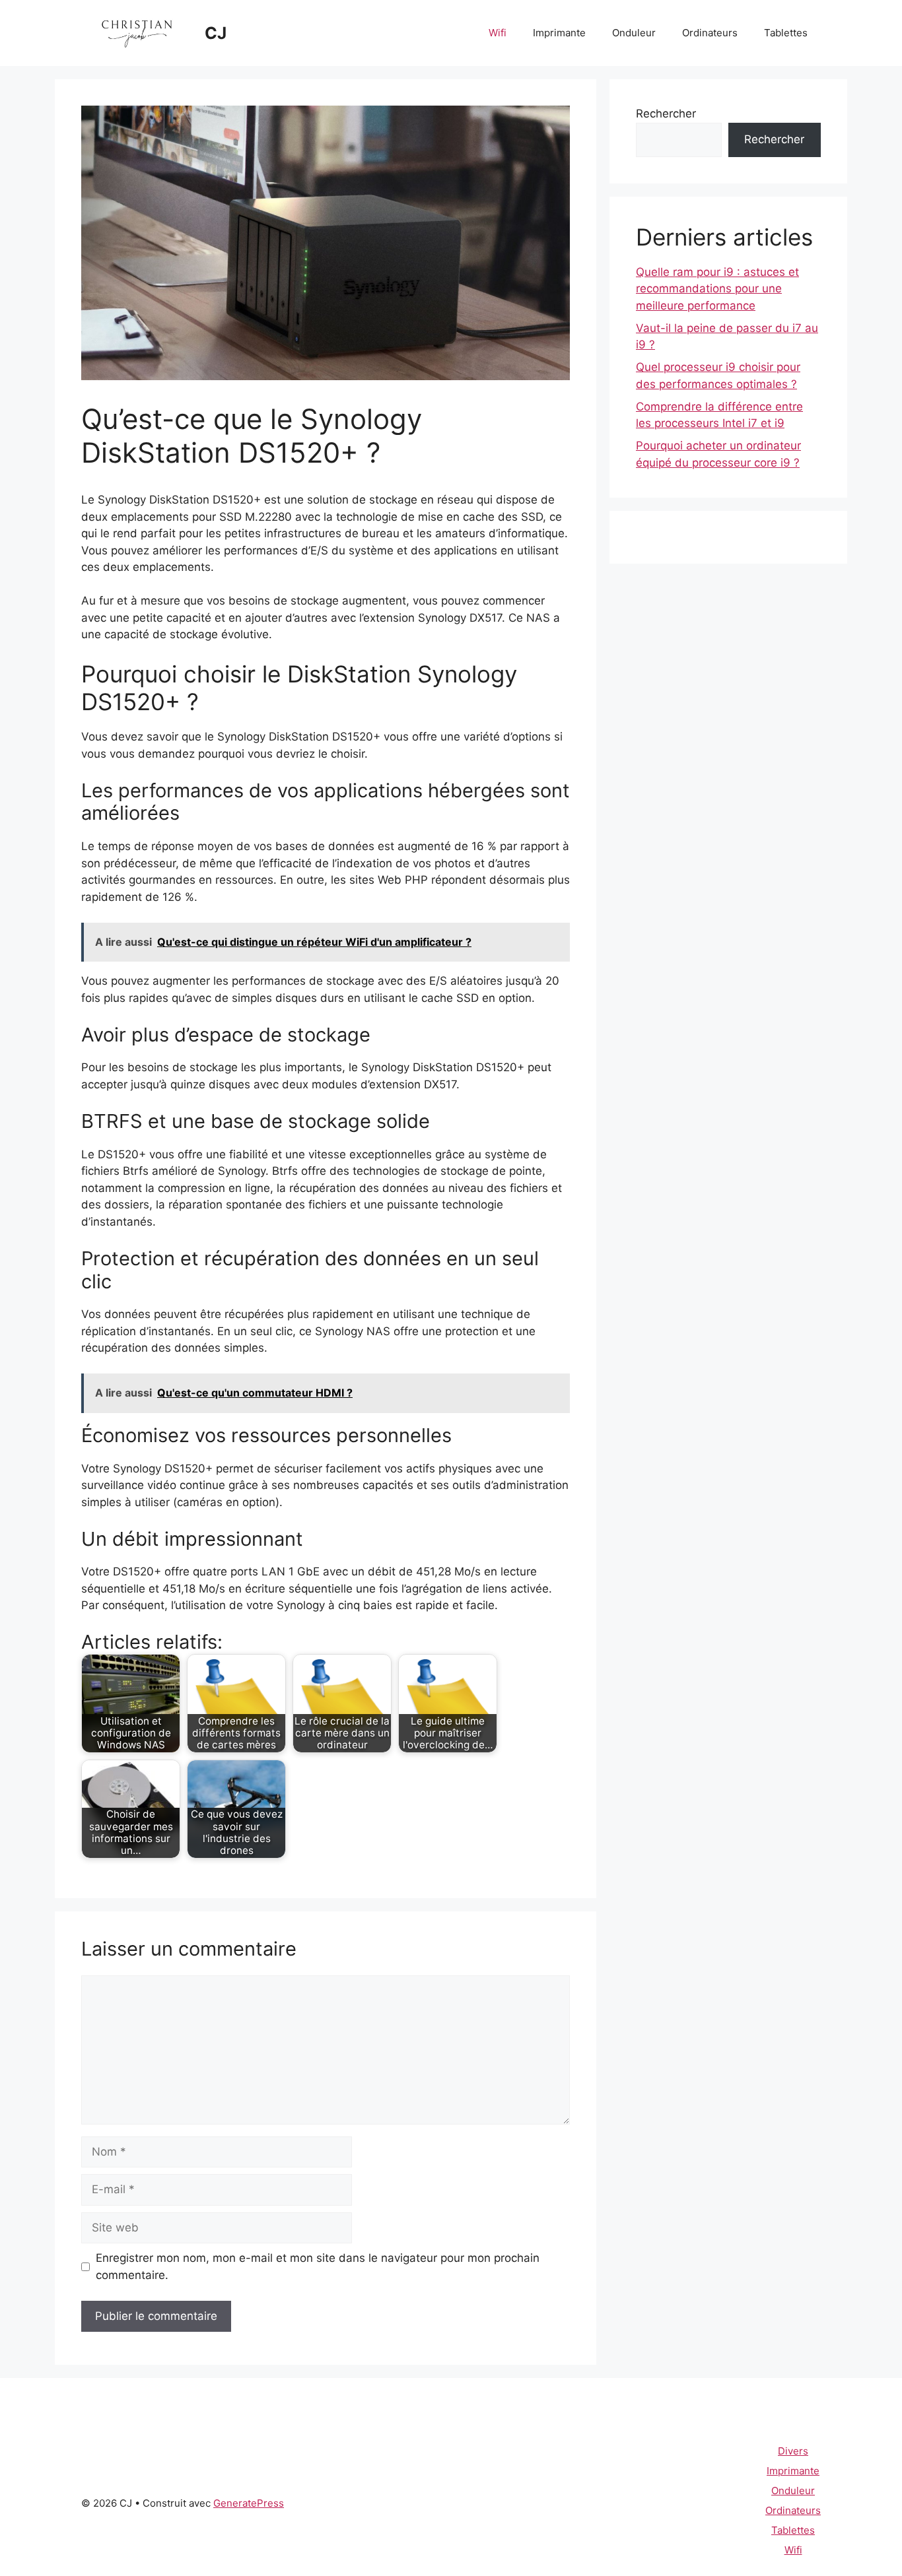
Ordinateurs (710, 33)
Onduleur (634, 33)
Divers (793, 2451)
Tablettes (786, 33)
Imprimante (559, 33)
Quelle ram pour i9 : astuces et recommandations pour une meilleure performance (717, 289)
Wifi (498, 33)
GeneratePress (249, 2503)
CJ (216, 33)
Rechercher (666, 114)
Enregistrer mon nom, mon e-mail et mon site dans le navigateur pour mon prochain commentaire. (318, 2266)
